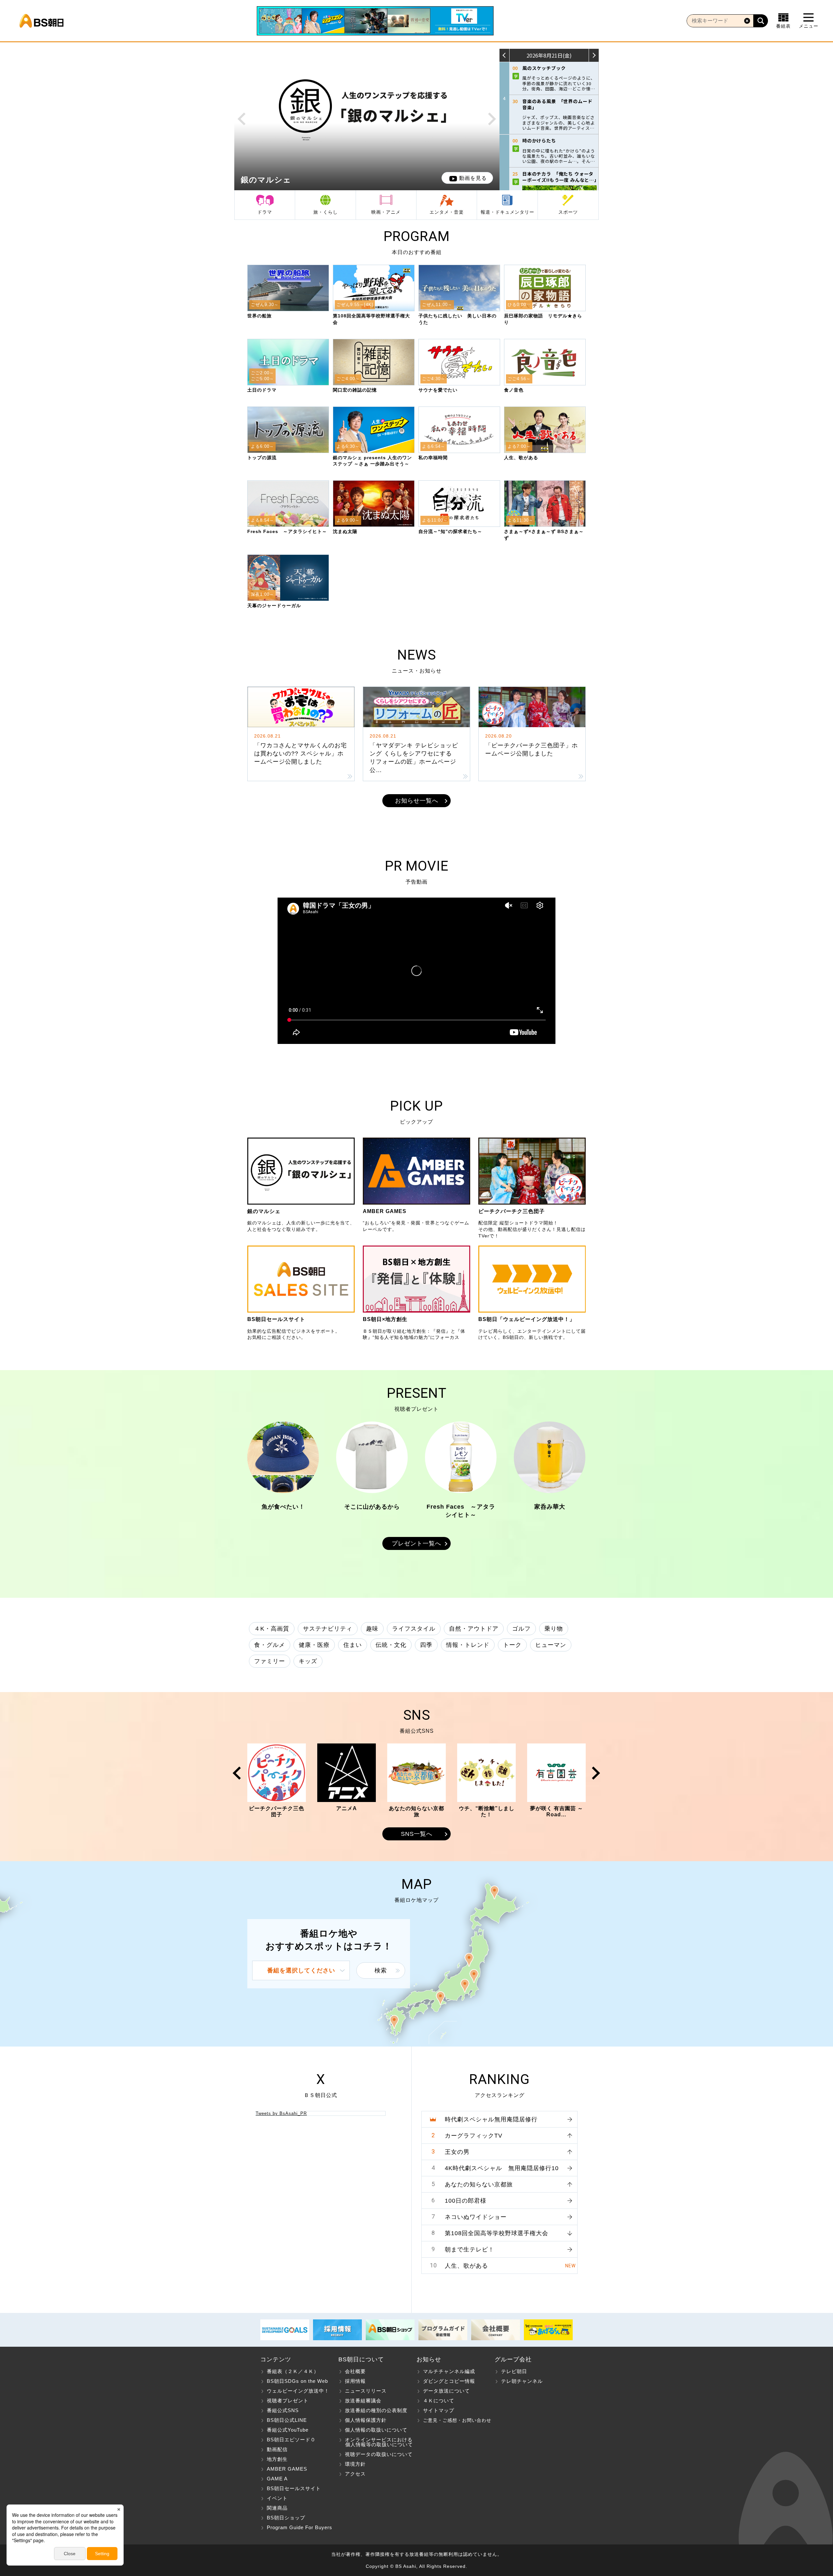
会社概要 (355, 2371)
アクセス (355, 2474)
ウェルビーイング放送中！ (298, 2391)
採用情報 (355, 2381)
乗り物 (554, 1629)
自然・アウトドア (474, 1629)
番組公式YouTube (288, 2430)
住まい (353, 1645)
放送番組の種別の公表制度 (376, 2410)
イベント (277, 2498)
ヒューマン (551, 1645)
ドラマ (265, 212)
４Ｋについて (439, 2401)
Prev (242, 119)
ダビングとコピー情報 (449, 2381)
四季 (426, 1645)
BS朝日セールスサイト (294, 2488)
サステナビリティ (328, 1629)
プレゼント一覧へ (416, 1543)
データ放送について (446, 2391)
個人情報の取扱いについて (376, 2430)
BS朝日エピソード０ (291, 2440)
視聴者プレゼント (288, 2401)
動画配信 (277, 2449)
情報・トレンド (468, 1645)
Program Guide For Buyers (300, 2527)
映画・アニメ (386, 212)
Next (492, 119)
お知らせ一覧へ (417, 801)
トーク (512, 1645)
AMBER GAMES (287, 2469)
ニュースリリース (366, 2391)
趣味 (372, 1629)
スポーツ (568, 212)
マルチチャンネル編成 (449, 2371)
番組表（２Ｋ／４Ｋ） (293, 2371)
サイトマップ (439, 2410)
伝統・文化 (391, 1645)
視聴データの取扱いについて (379, 2454)
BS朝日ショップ (286, 2518)
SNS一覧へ (417, 1834)
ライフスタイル (414, 1629)
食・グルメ (270, 1645)
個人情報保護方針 (366, 2420)
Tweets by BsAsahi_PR (281, 2113)
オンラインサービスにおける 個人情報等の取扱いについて (376, 2442)
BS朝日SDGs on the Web (297, 2381)
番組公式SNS (283, 2410)
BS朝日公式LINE (287, 2420)
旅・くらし (326, 212)
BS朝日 (41, 21)
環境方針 (355, 2464)
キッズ (308, 1661)
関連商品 (277, 2508)
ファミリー (270, 1661)
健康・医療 (314, 1645)
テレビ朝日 (514, 2371)
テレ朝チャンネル (522, 2381)
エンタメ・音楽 (447, 212)
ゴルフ (521, 1629)
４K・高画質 (272, 1629)
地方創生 (277, 2459)
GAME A (277, 2479)
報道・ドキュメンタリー (507, 212)
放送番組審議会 (363, 2401)
